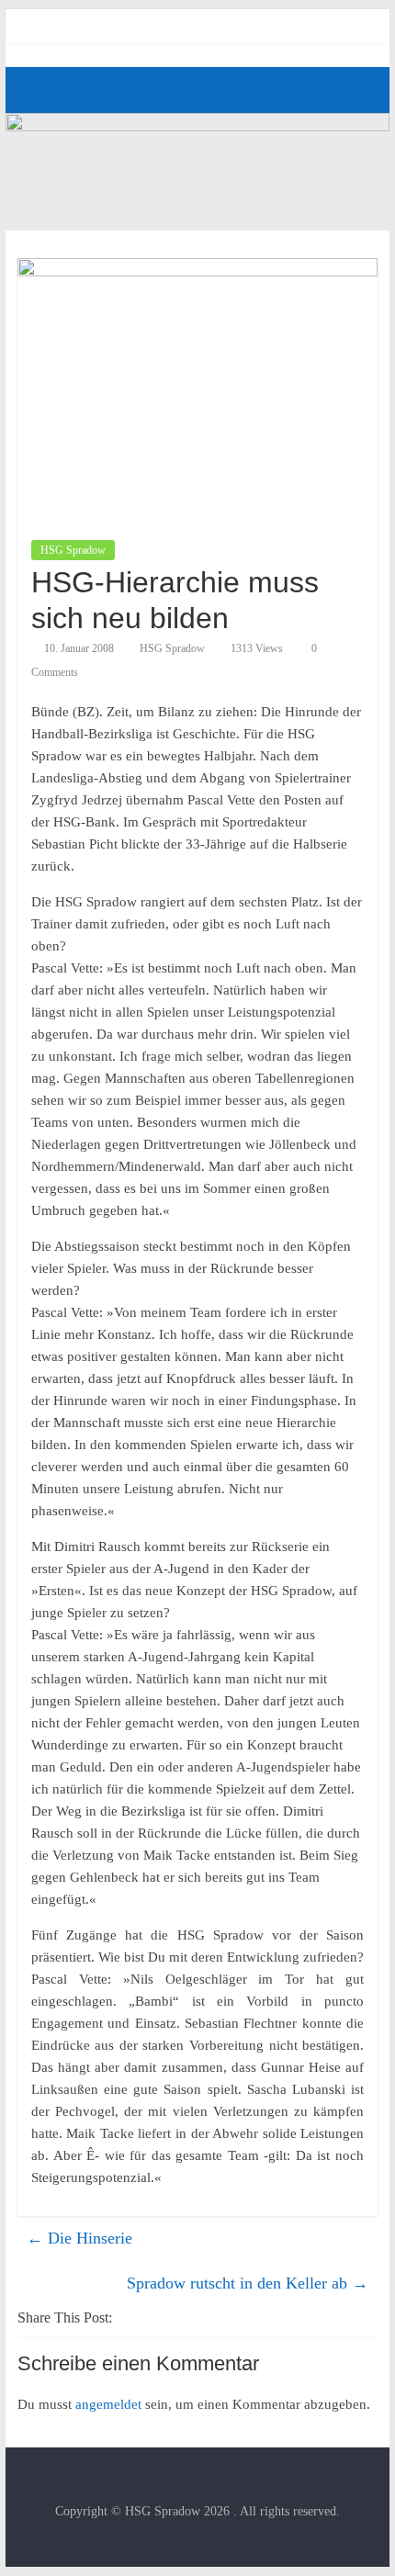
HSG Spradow (73, 550)
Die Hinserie (79, 2238)
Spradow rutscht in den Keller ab (248, 2283)
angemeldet (108, 2404)
